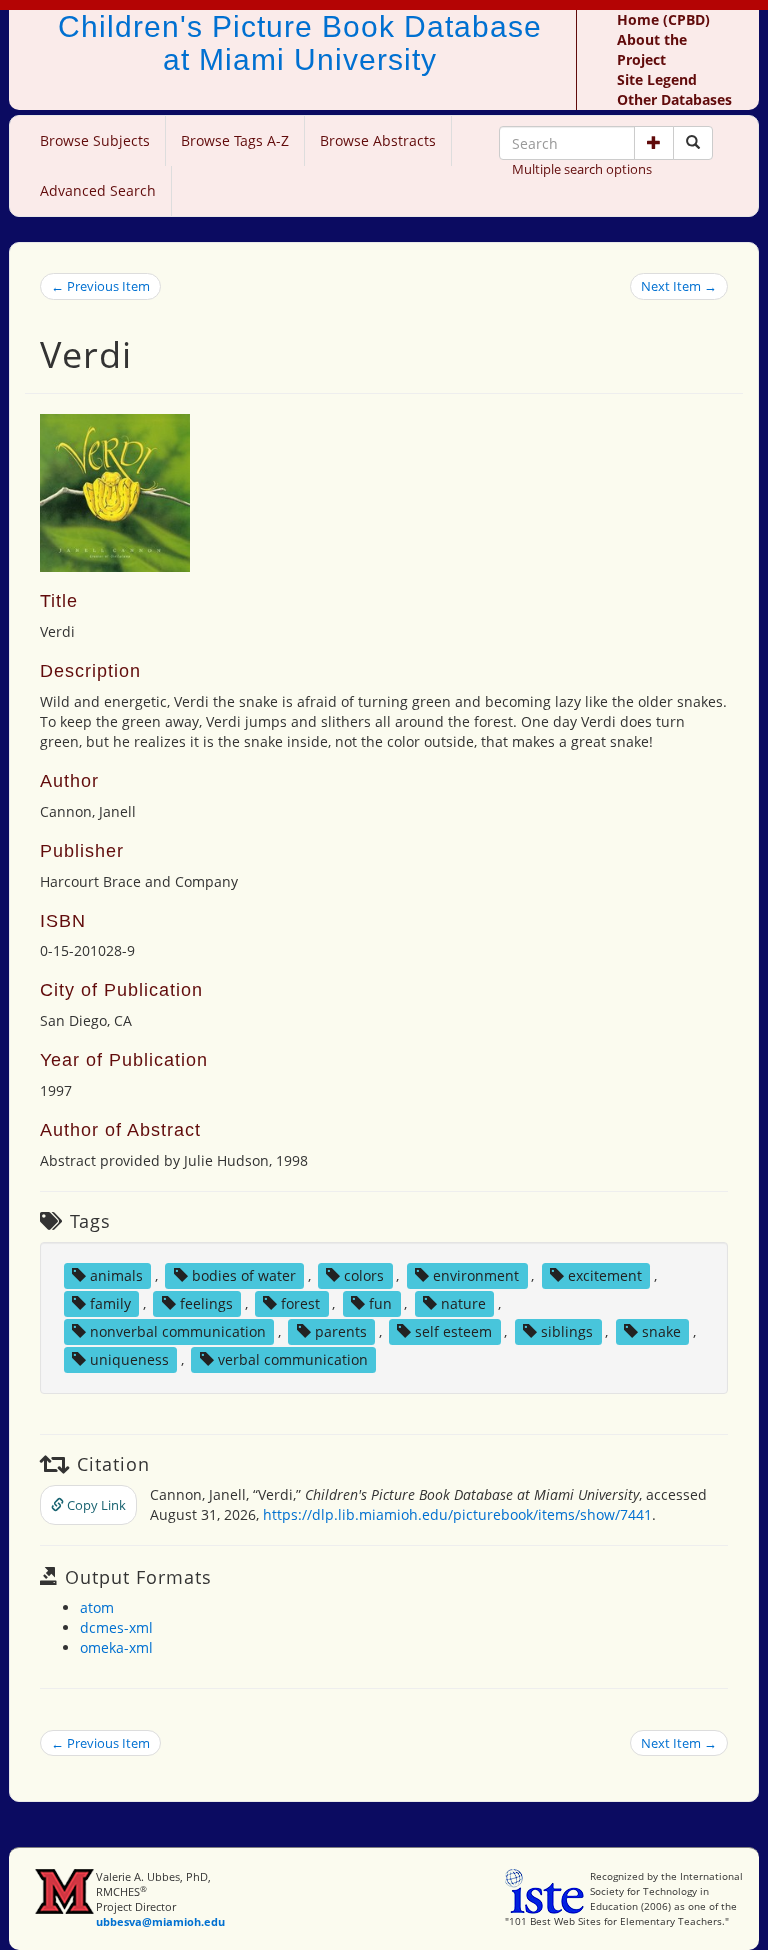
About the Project (652, 49)
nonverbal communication (178, 1331)
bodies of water (244, 1275)
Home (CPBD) (663, 19)
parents (341, 1331)
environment (476, 1275)
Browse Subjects (95, 140)
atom (97, 1607)
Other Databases (674, 99)
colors (364, 1275)
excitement (605, 1275)
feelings (206, 1303)
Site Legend (657, 79)
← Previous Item (100, 286)
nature (463, 1303)
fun (380, 1303)
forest (300, 1303)
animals (116, 1275)
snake (661, 1331)
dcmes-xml (116, 1627)
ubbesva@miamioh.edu (160, 1921)
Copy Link (95, 1505)
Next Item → (679, 286)
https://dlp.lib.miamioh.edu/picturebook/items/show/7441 (457, 1514)
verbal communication (293, 1359)
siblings (567, 1331)
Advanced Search (98, 190)
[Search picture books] (693, 143)
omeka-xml (116, 1647)
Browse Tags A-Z (235, 140)
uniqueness (129, 1359)
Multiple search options (582, 169)
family (110, 1303)
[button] (654, 143)
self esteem (453, 1331)
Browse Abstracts (378, 140)
